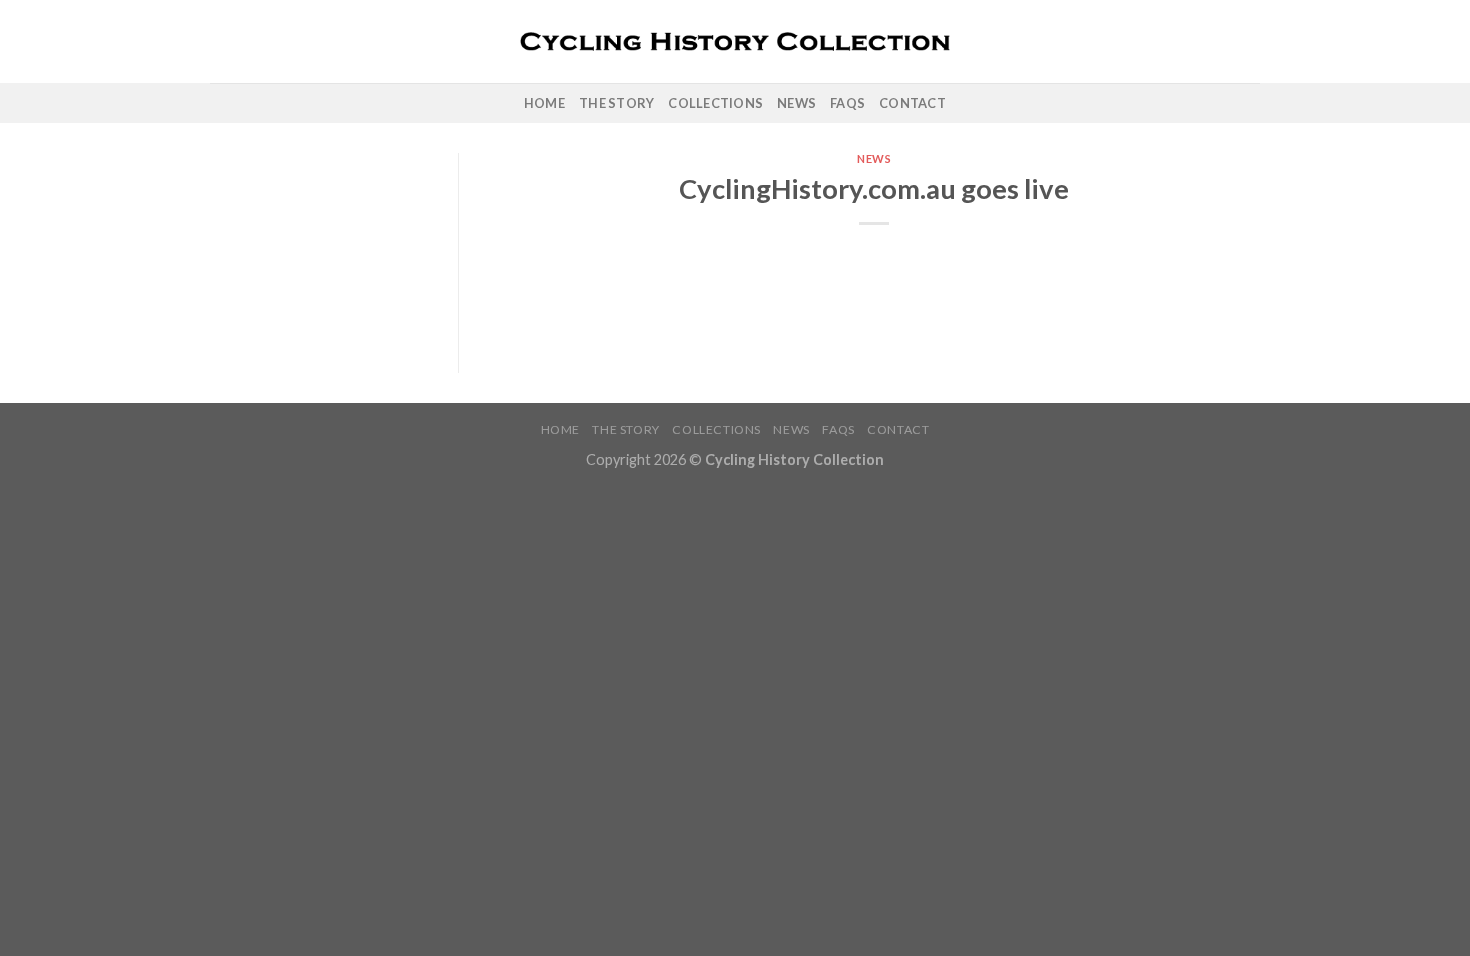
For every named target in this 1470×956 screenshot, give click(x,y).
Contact (912, 103)
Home (544, 103)
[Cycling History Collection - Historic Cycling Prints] (735, 42)
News (796, 103)
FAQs (847, 103)
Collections (715, 103)
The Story (616, 103)
